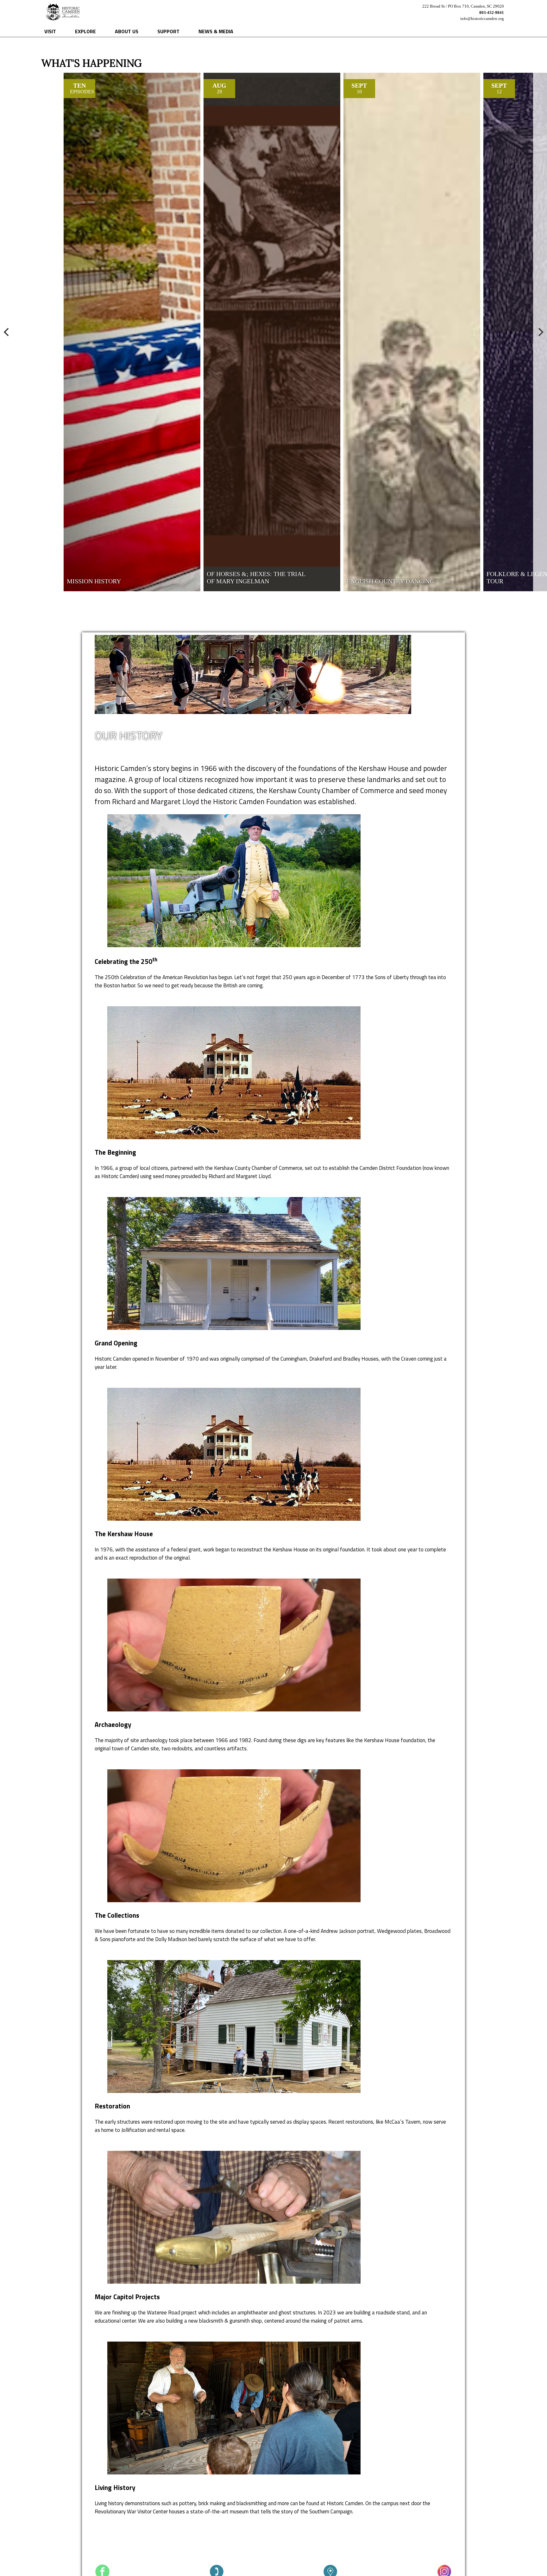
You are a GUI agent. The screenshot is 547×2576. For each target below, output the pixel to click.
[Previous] (7, 332)
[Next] (540, 332)
